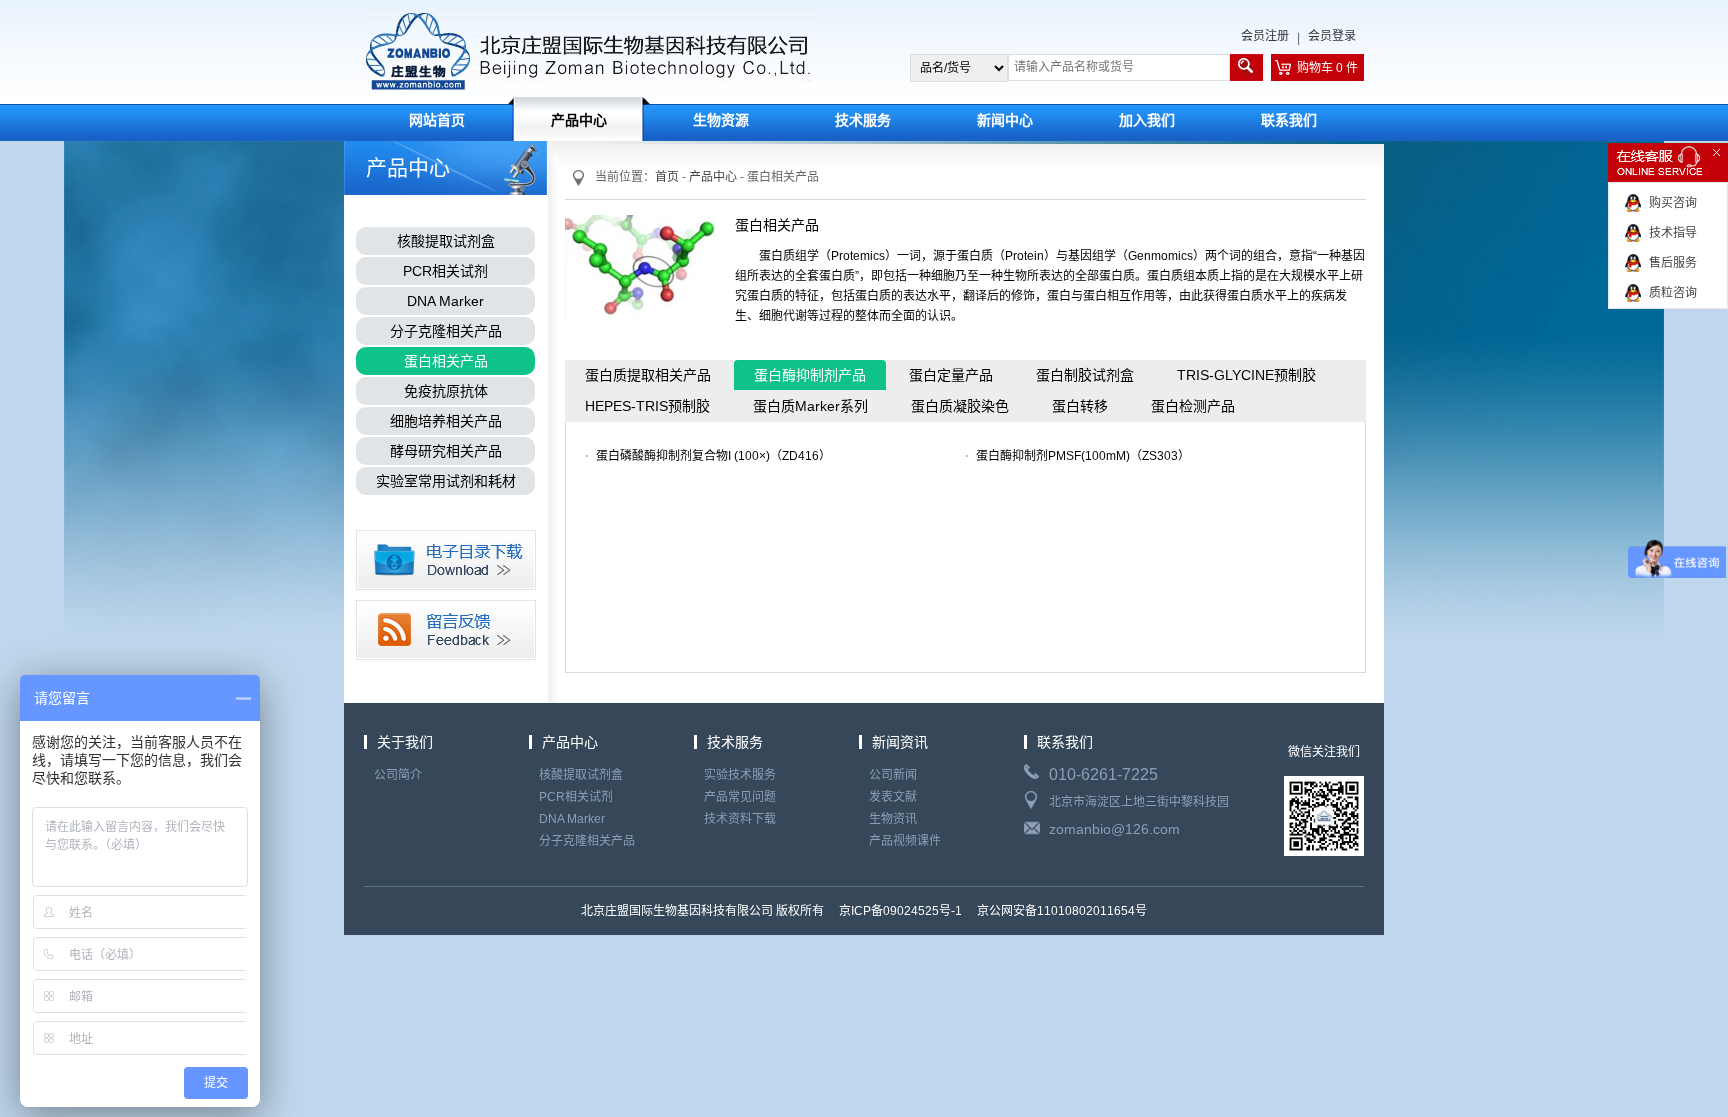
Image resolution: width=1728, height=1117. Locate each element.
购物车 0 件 (1327, 68)
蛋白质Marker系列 (810, 406)
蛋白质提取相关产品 (648, 375)
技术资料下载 (740, 819)
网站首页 (437, 120)
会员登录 (1332, 36)
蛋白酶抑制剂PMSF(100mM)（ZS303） (1083, 456)
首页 (667, 177)
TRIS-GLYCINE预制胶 (1246, 375)
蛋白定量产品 (951, 375)
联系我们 (1289, 120)
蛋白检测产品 (1193, 406)
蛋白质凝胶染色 (960, 406)
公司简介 (398, 775)
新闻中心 (1005, 120)
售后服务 (1673, 263)
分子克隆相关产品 (446, 331)
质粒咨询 (1673, 293)
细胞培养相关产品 (446, 421)
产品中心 (579, 120)
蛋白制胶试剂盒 (1085, 375)
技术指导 (1673, 233)
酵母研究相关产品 (446, 451)
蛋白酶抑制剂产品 (810, 375)
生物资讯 (893, 819)
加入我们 (1147, 120)
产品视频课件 (905, 841)
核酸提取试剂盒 (446, 241)
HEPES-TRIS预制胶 (647, 406)
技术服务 (863, 120)
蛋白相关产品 (446, 361)
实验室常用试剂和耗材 (446, 481)
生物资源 (721, 120)
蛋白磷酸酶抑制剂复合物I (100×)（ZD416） (713, 456)
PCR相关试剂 (445, 271)
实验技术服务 (740, 775)
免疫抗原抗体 (446, 391)
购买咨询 (1673, 203)
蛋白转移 (1080, 406)
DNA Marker (445, 301)
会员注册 (1265, 36)
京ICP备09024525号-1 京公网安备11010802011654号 (991, 911)
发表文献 (893, 797)
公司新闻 (893, 775)
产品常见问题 (740, 797)
